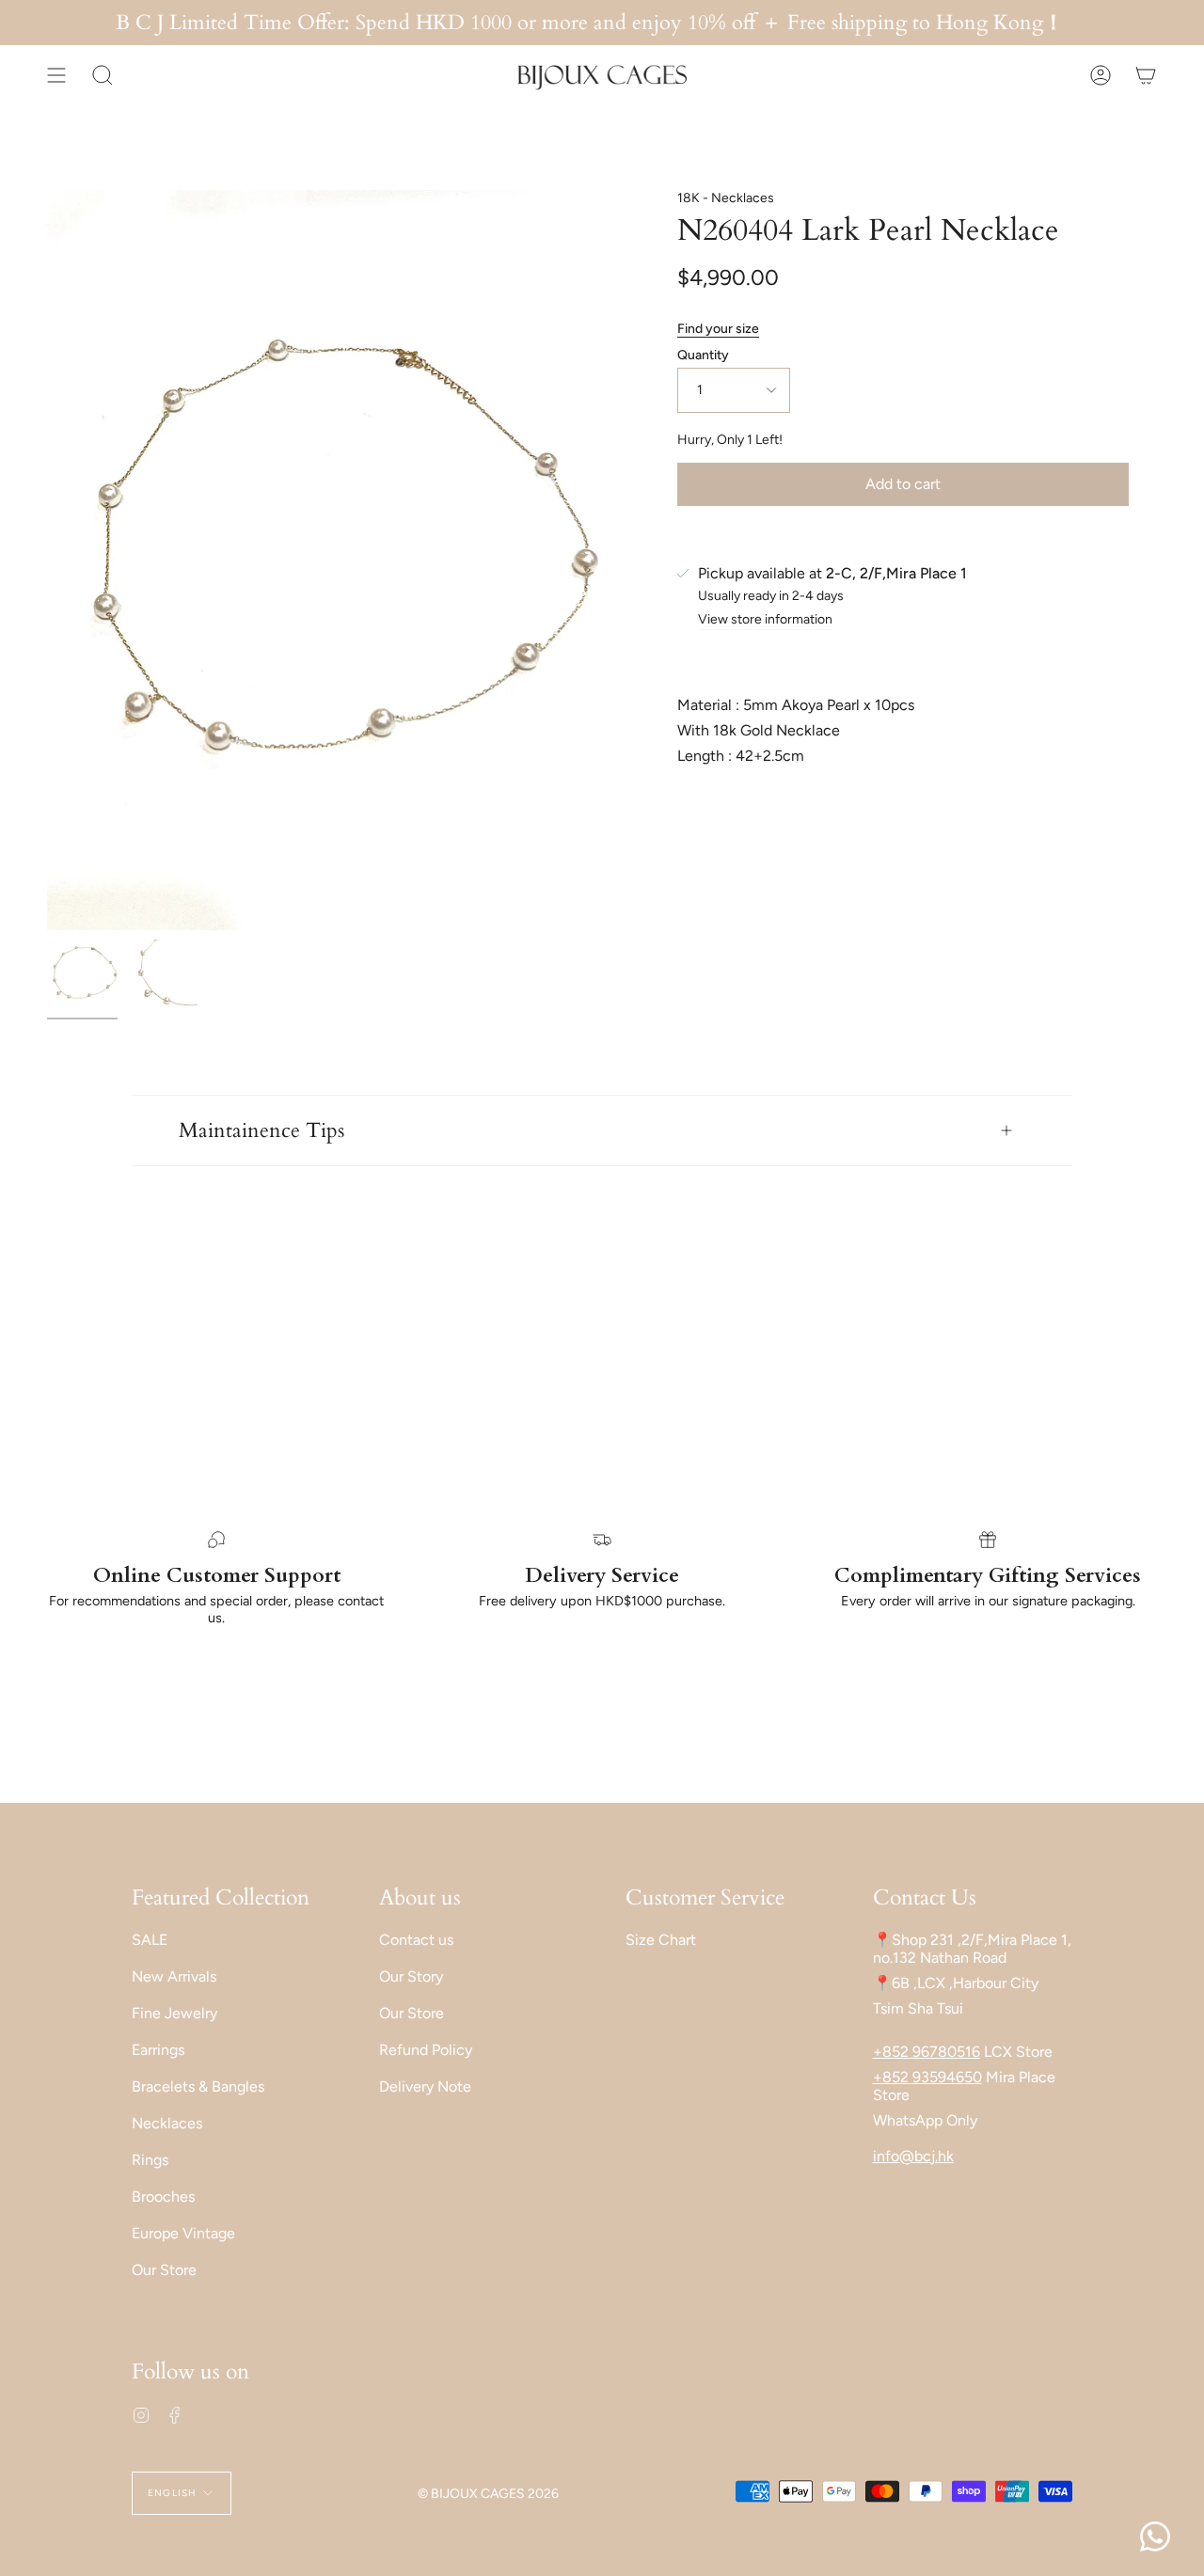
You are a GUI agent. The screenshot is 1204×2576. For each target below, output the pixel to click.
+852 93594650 (927, 2077)
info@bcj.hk (913, 2156)
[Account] (1101, 75)
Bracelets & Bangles (198, 2086)
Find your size (718, 329)
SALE (150, 1940)
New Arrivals (174, 1976)
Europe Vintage (183, 2233)
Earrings (158, 2050)
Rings (150, 2160)
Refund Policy (426, 2050)
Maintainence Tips (261, 1130)
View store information (765, 620)
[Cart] (1146, 75)
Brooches (163, 2197)
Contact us (416, 1940)
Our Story (411, 1976)
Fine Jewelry (174, 2013)
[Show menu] (56, 75)
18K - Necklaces (726, 198)
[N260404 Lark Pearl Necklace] (82, 975)
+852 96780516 (927, 2052)
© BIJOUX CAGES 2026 (488, 2494)
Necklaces (167, 2123)
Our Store (164, 2270)
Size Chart (661, 1940)
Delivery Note (425, 2086)
